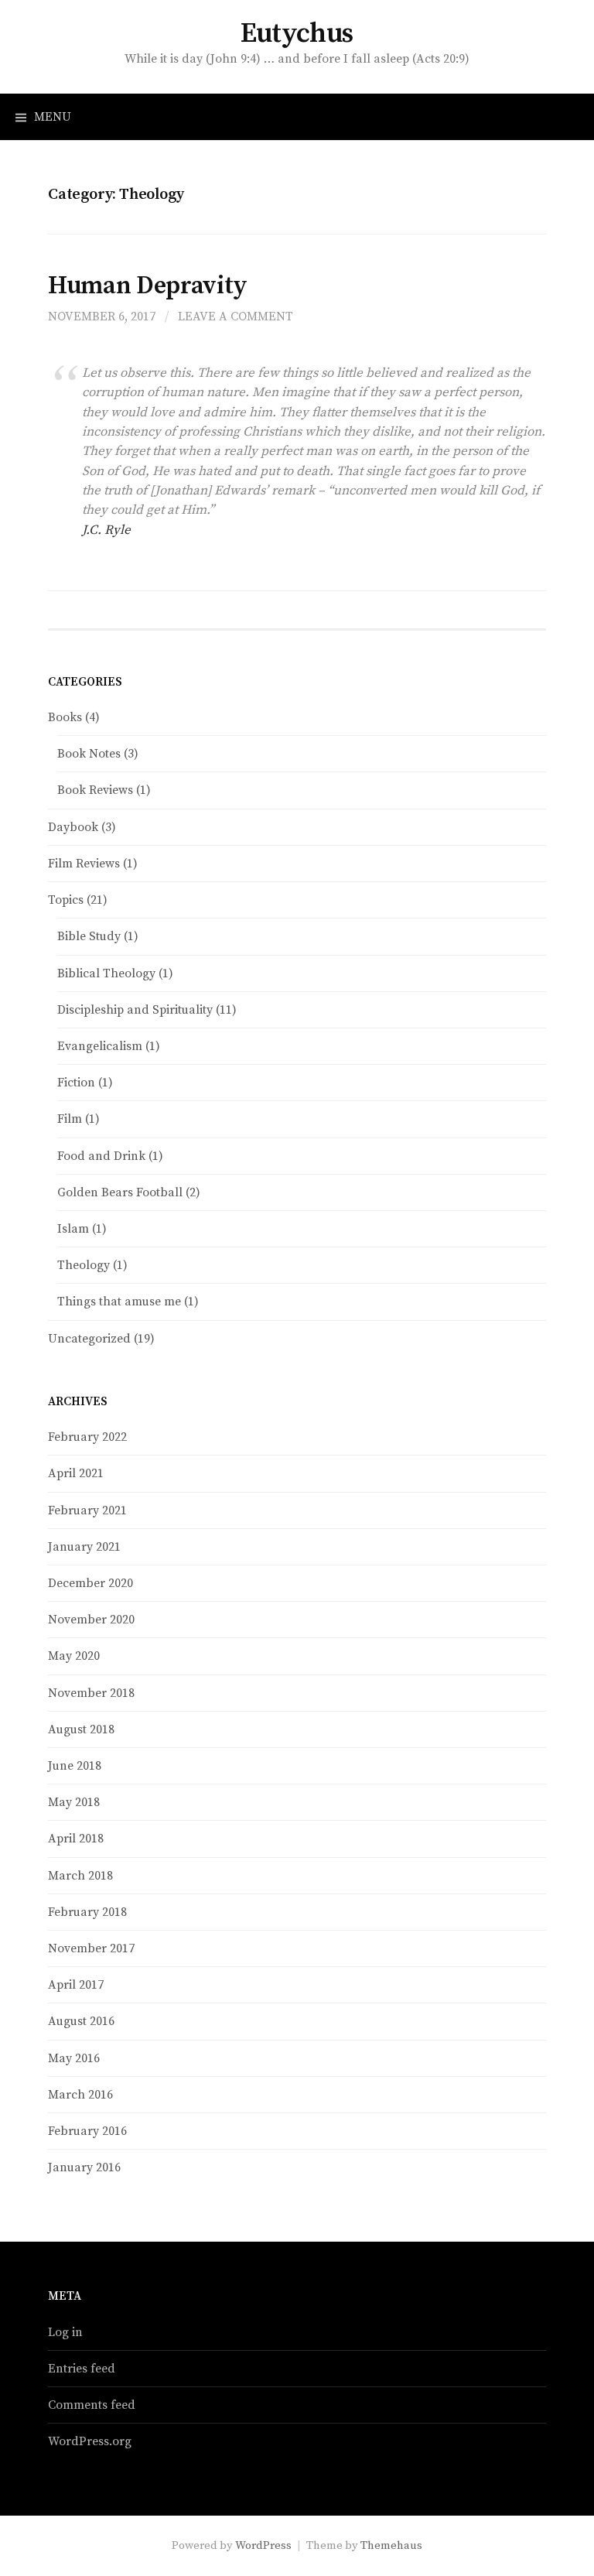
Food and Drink (101, 1156)
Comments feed (92, 2405)
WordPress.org (90, 2441)
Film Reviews (84, 864)
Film (70, 1119)
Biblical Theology (106, 973)
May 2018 (74, 1802)
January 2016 (84, 2167)
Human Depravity (148, 286)
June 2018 (75, 1766)
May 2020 (74, 1656)
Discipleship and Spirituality (135, 1010)
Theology (84, 1265)
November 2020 (91, 1620)
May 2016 (74, 2058)
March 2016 (80, 2095)
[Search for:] (565, 117)
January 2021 (84, 1547)
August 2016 (81, 2021)
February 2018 (87, 1912)
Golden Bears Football (120, 1192)
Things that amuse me (119, 1302)
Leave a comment (236, 316)
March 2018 (80, 1876)
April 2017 (76, 1985)
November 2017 (91, 1948)
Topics (66, 900)
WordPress (263, 2545)
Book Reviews (95, 790)
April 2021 (76, 1473)
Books (65, 717)
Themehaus (391, 2545)
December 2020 (90, 1583)
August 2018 (81, 1729)
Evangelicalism (100, 1046)
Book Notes (89, 754)
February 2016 (87, 2131)
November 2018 (91, 1693)
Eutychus (297, 34)
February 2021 (87, 1510)
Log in (65, 2332)
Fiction (76, 1083)
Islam (73, 1229)
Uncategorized (89, 1339)
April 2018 (76, 1839)
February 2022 (87, 1437)
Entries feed (82, 2369)
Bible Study (89, 936)
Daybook (73, 827)
